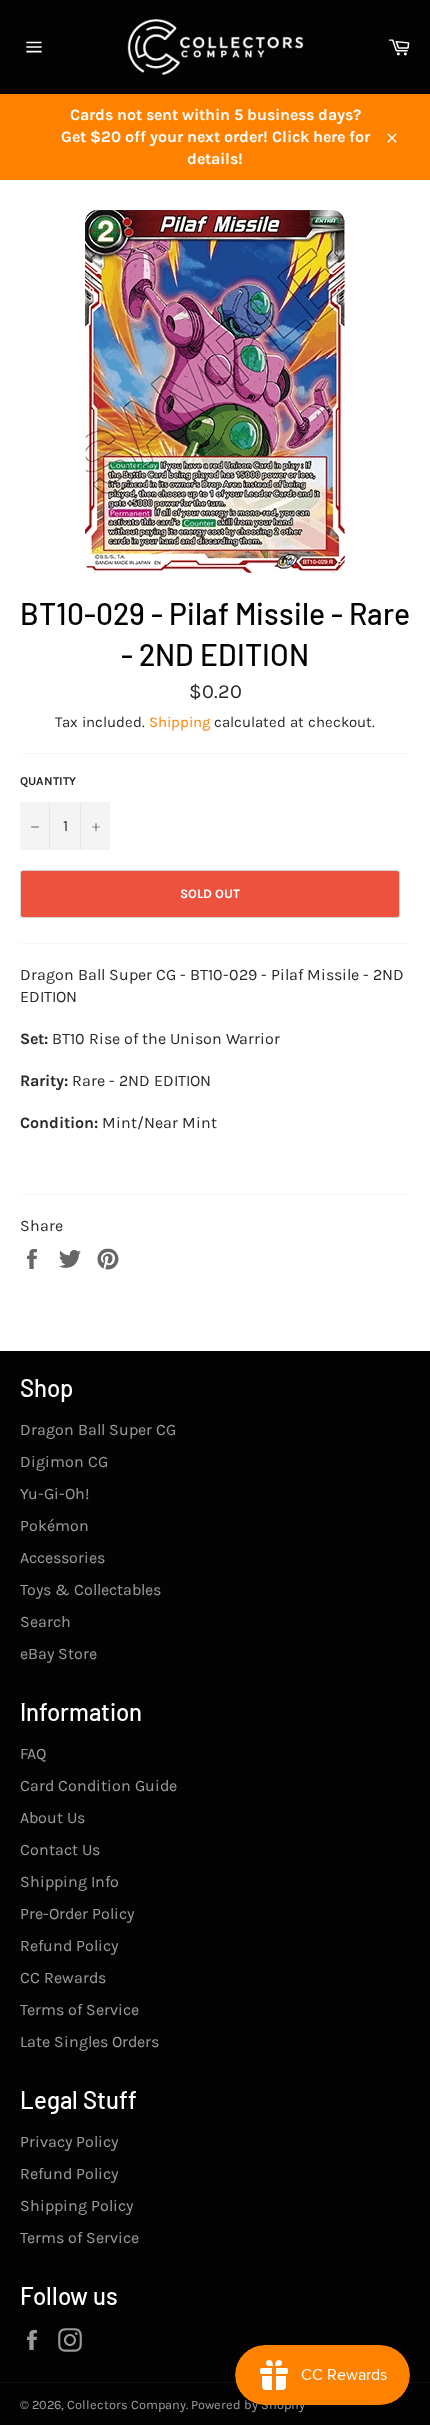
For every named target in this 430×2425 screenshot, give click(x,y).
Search (45, 1621)
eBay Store (58, 1653)
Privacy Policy (69, 2141)
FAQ (33, 1753)
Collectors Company (126, 2404)
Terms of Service (79, 2009)
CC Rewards (63, 1977)
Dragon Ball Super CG (98, 1429)
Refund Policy (69, 1945)
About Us (52, 1817)
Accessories (62, 1557)
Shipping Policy (76, 2205)
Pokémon (54, 1525)
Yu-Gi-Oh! (54, 1493)
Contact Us (60, 1849)
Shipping (179, 722)
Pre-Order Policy (77, 1913)
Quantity (48, 781)
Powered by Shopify (248, 2404)
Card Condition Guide (98, 1785)
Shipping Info (69, 1881)
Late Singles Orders (89, 2041)
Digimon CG (64, 1461)
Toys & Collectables (90, 1589)
